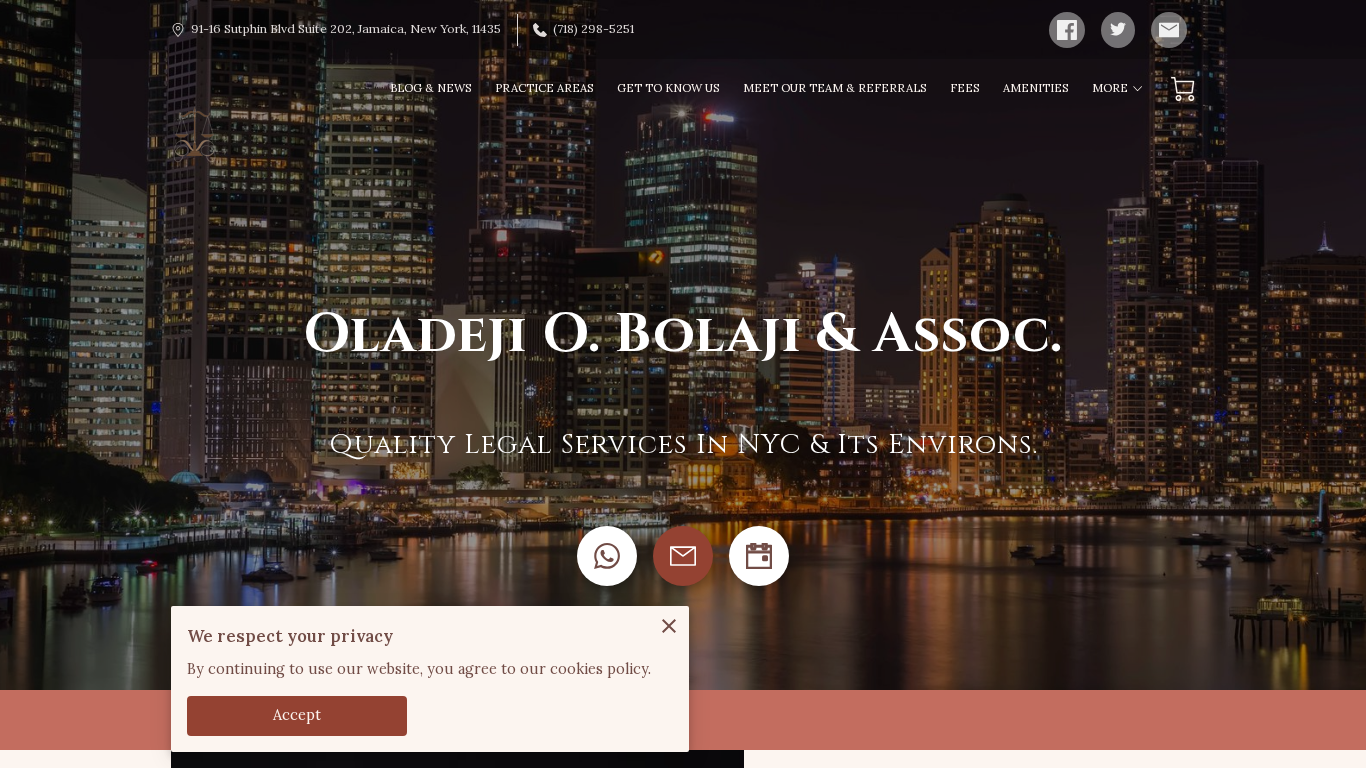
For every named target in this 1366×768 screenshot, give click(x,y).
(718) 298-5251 (593, 28)
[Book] (759, 556)
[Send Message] (683, 556)
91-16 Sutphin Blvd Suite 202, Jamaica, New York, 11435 (346, 28)
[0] (1183, 89)
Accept (297, 715)
